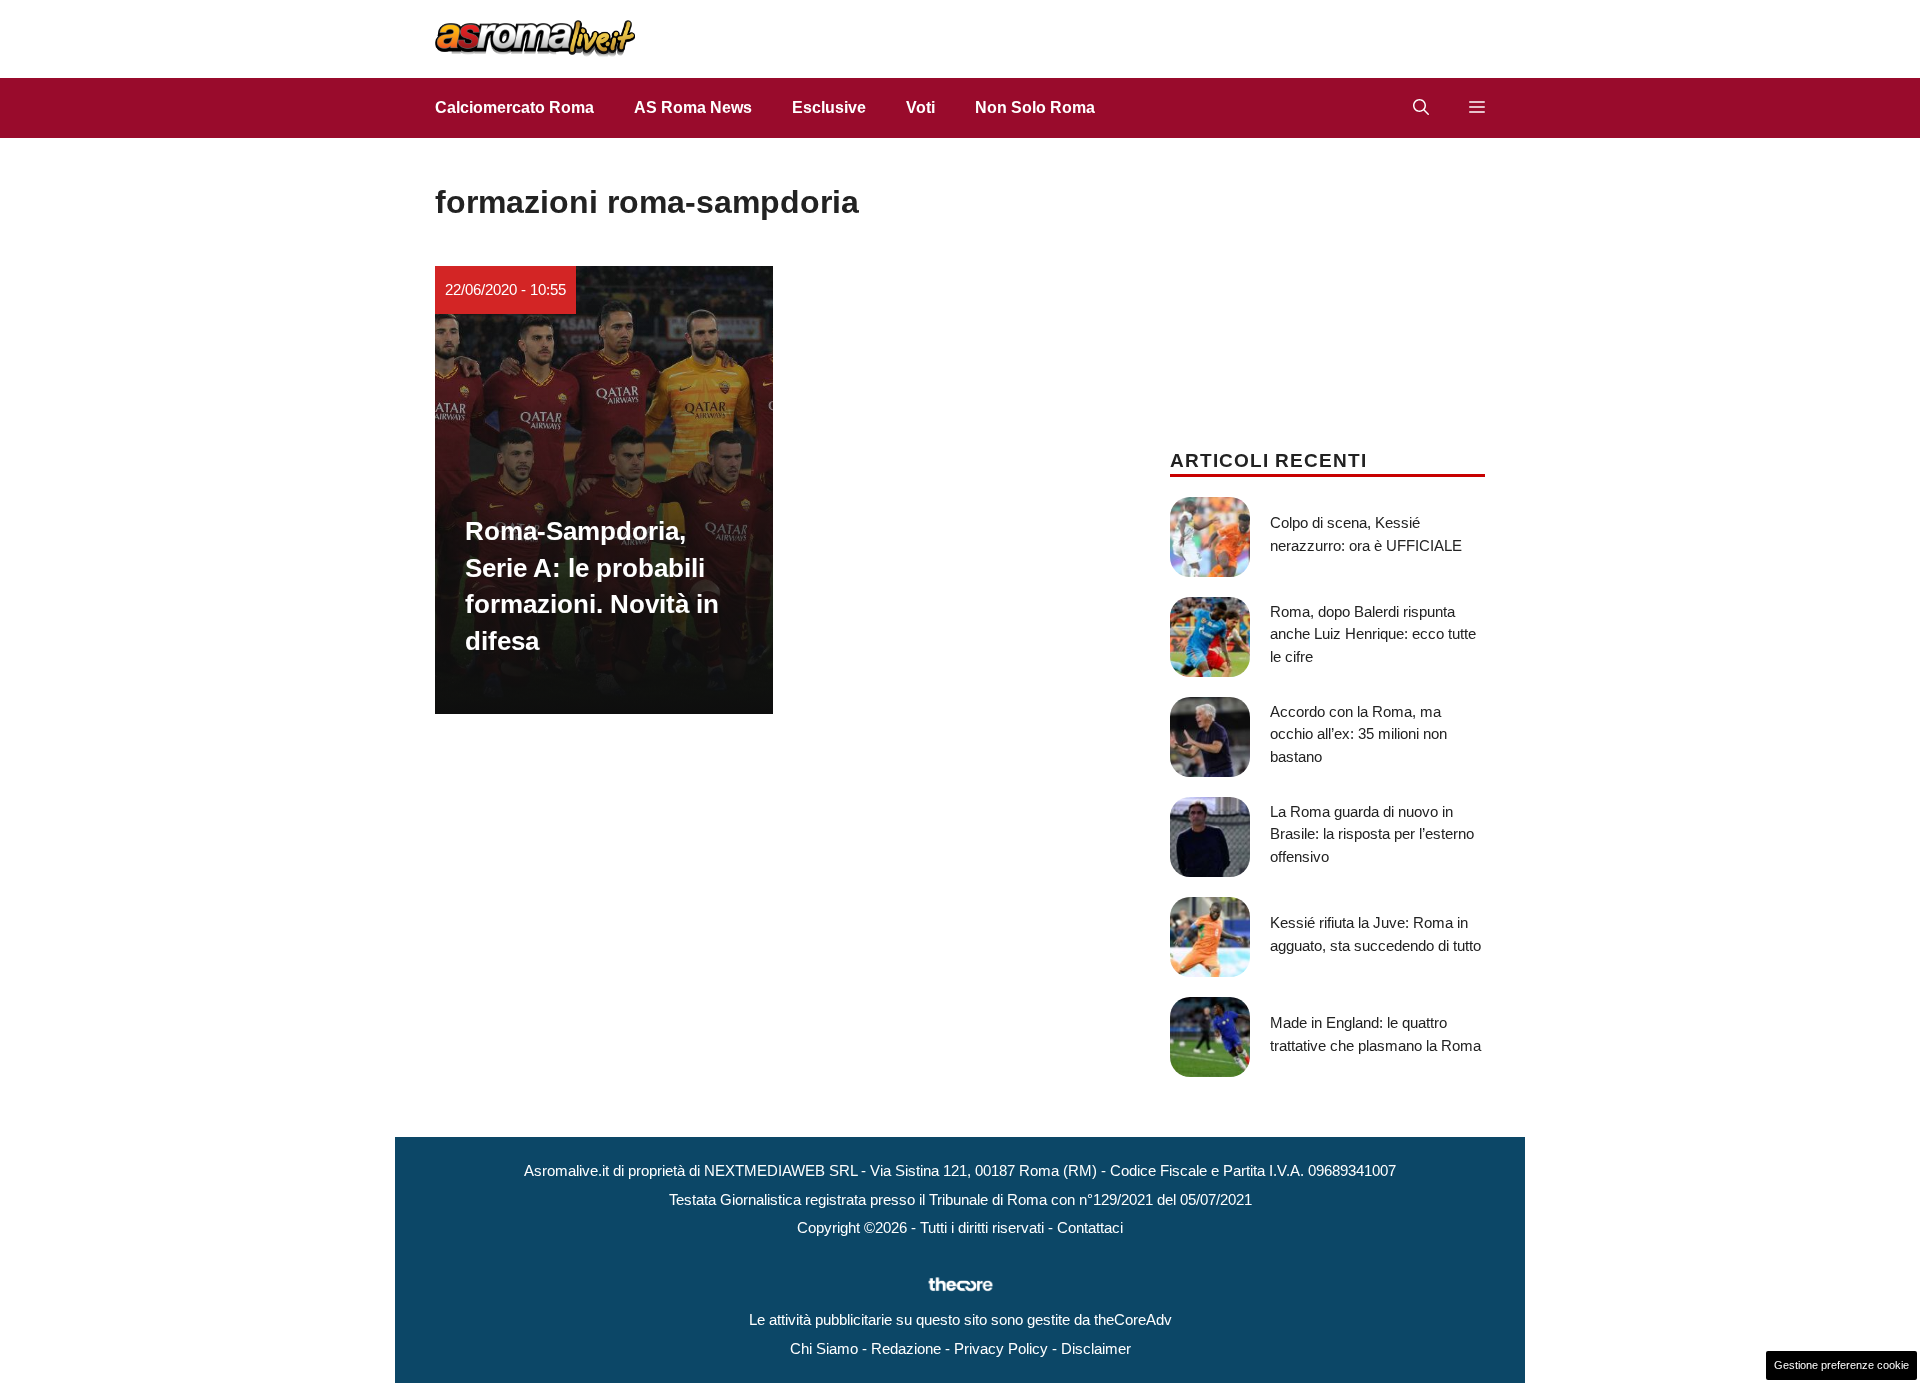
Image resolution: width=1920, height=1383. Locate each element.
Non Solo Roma (1035, 107)
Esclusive (829, 107)
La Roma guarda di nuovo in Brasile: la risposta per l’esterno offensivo (1372, 834)
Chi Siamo (824, 1348)
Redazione (906, 1348)
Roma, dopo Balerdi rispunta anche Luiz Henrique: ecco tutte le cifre (1373, 634)
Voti (920, 107)
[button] (1421, 108)
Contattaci (1090, 1227)
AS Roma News (693, 107)
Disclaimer (1096, 1348)
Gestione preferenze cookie (1841, 1365)
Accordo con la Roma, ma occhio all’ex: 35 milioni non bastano (1358, 734)
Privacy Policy (1001, 1348)
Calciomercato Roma (514, 107)
